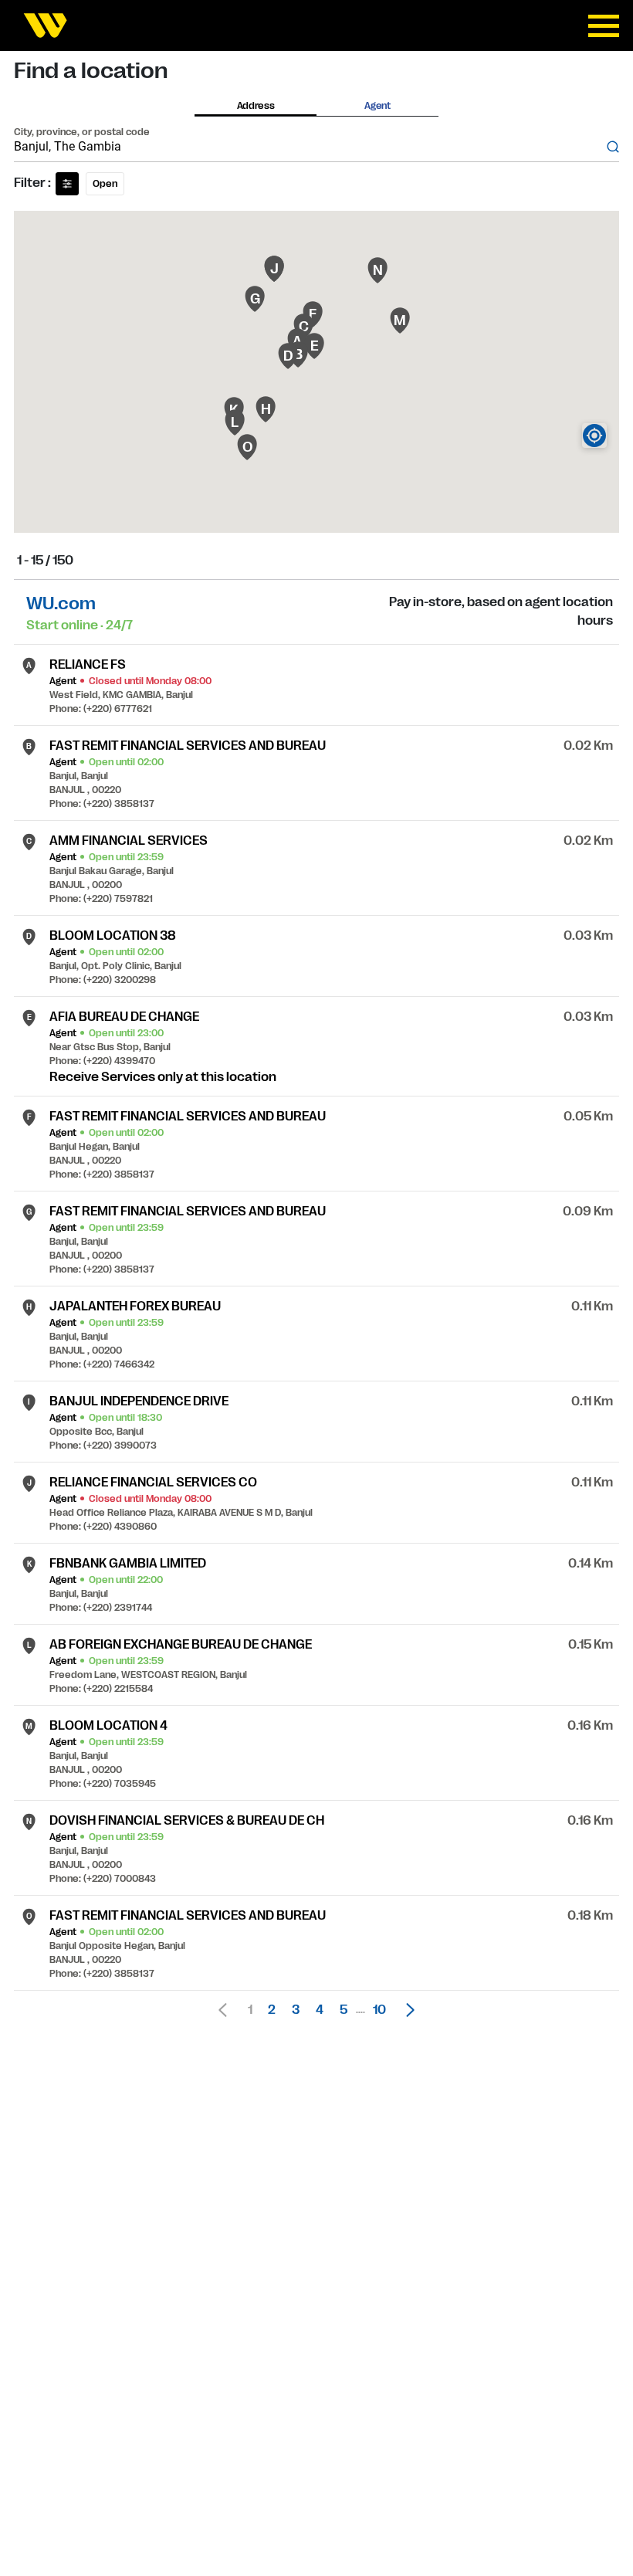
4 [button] (320, 2010)
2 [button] (272, 2010)
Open (105, 184)
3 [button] (296, 2010)
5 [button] (344, 2010)
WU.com (61, 603)
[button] (406, 2010)
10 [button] (379, 2010)
